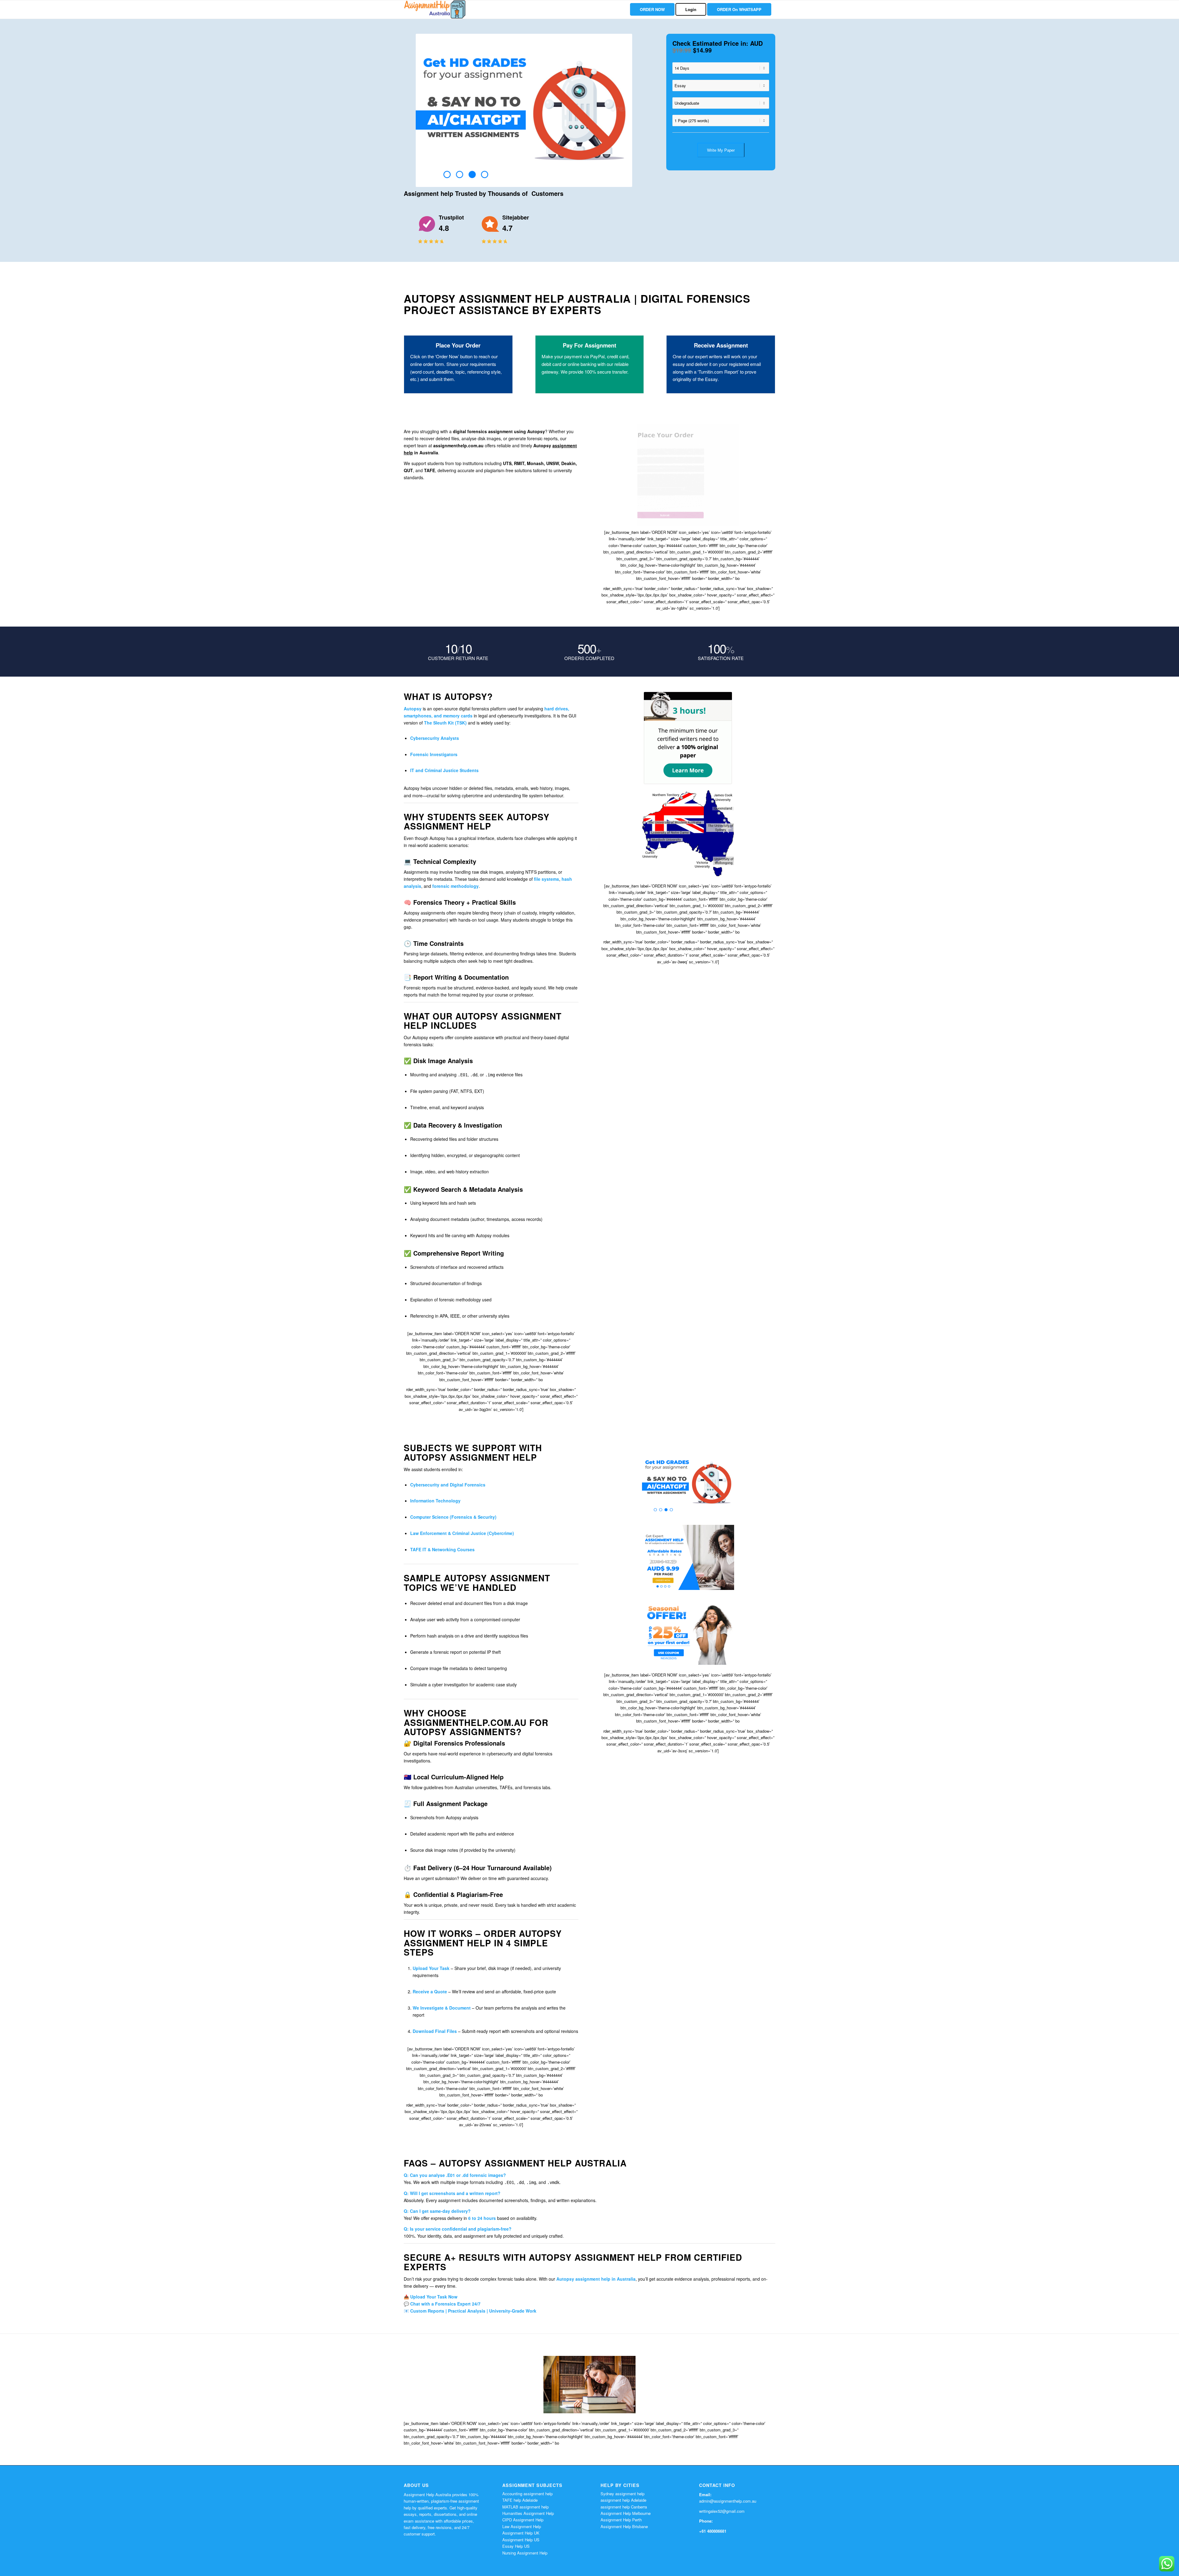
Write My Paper (721, 150)
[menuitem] (652, 10)
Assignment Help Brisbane (624, 2526)
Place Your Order (458, 345)
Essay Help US (516, 2546)
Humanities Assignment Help (528, 2513)
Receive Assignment (721, 345)
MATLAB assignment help (525, 2507)
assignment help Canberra (624, 2507)
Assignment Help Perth (621, 2520)
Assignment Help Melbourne (626, 2513)
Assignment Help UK (521, 2533)
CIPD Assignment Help (523, 2520)
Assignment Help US (521, 2540)
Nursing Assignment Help (525, 2553)
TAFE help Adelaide (520, 2500)
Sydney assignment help (623, 2494)
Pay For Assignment (589, 345)
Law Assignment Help (522, 2526)
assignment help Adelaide (623, 2500)
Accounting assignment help (527, 2494)
